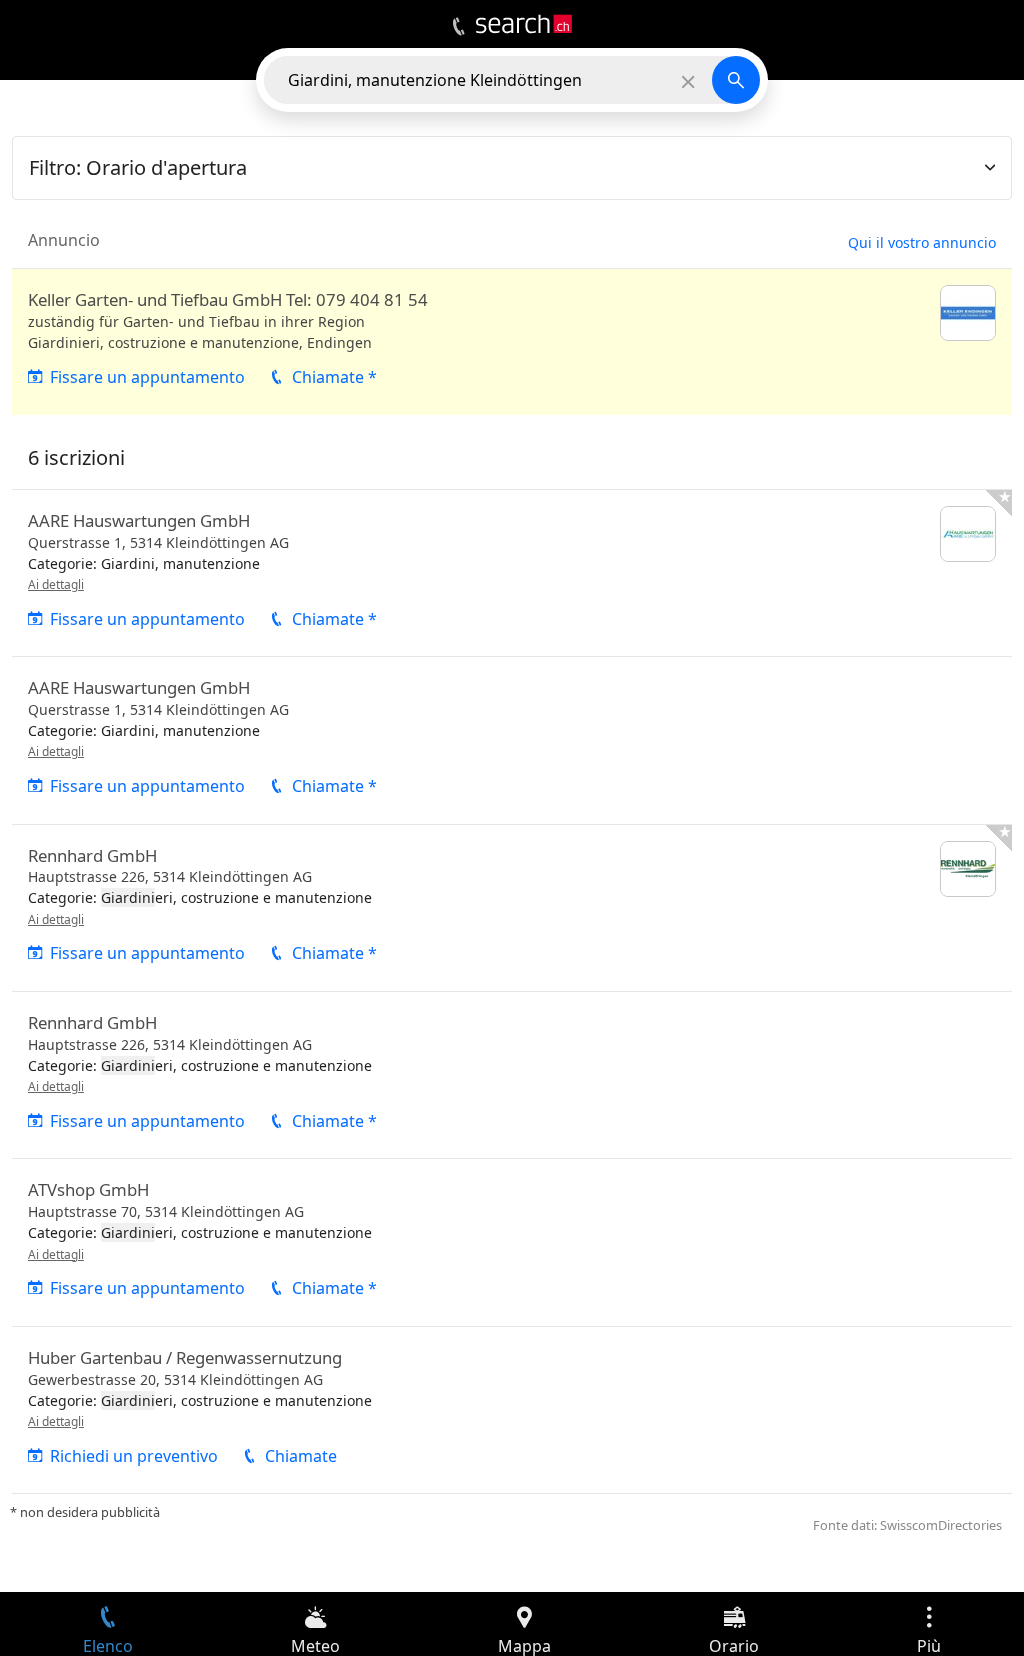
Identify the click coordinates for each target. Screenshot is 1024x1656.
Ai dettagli (56, 584)
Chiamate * (334, 377)
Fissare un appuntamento (147, 377)
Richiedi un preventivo (134, 1456)
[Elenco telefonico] (458, 27)
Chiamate (301, 1456)
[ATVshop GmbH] (512, 1242)
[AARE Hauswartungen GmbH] (512, 573)
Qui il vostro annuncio (922, 242)
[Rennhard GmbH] (512, 908)
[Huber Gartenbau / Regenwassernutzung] (512, 1410)
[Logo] (524, 24)
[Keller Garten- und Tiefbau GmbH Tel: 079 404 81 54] (512, 342)
